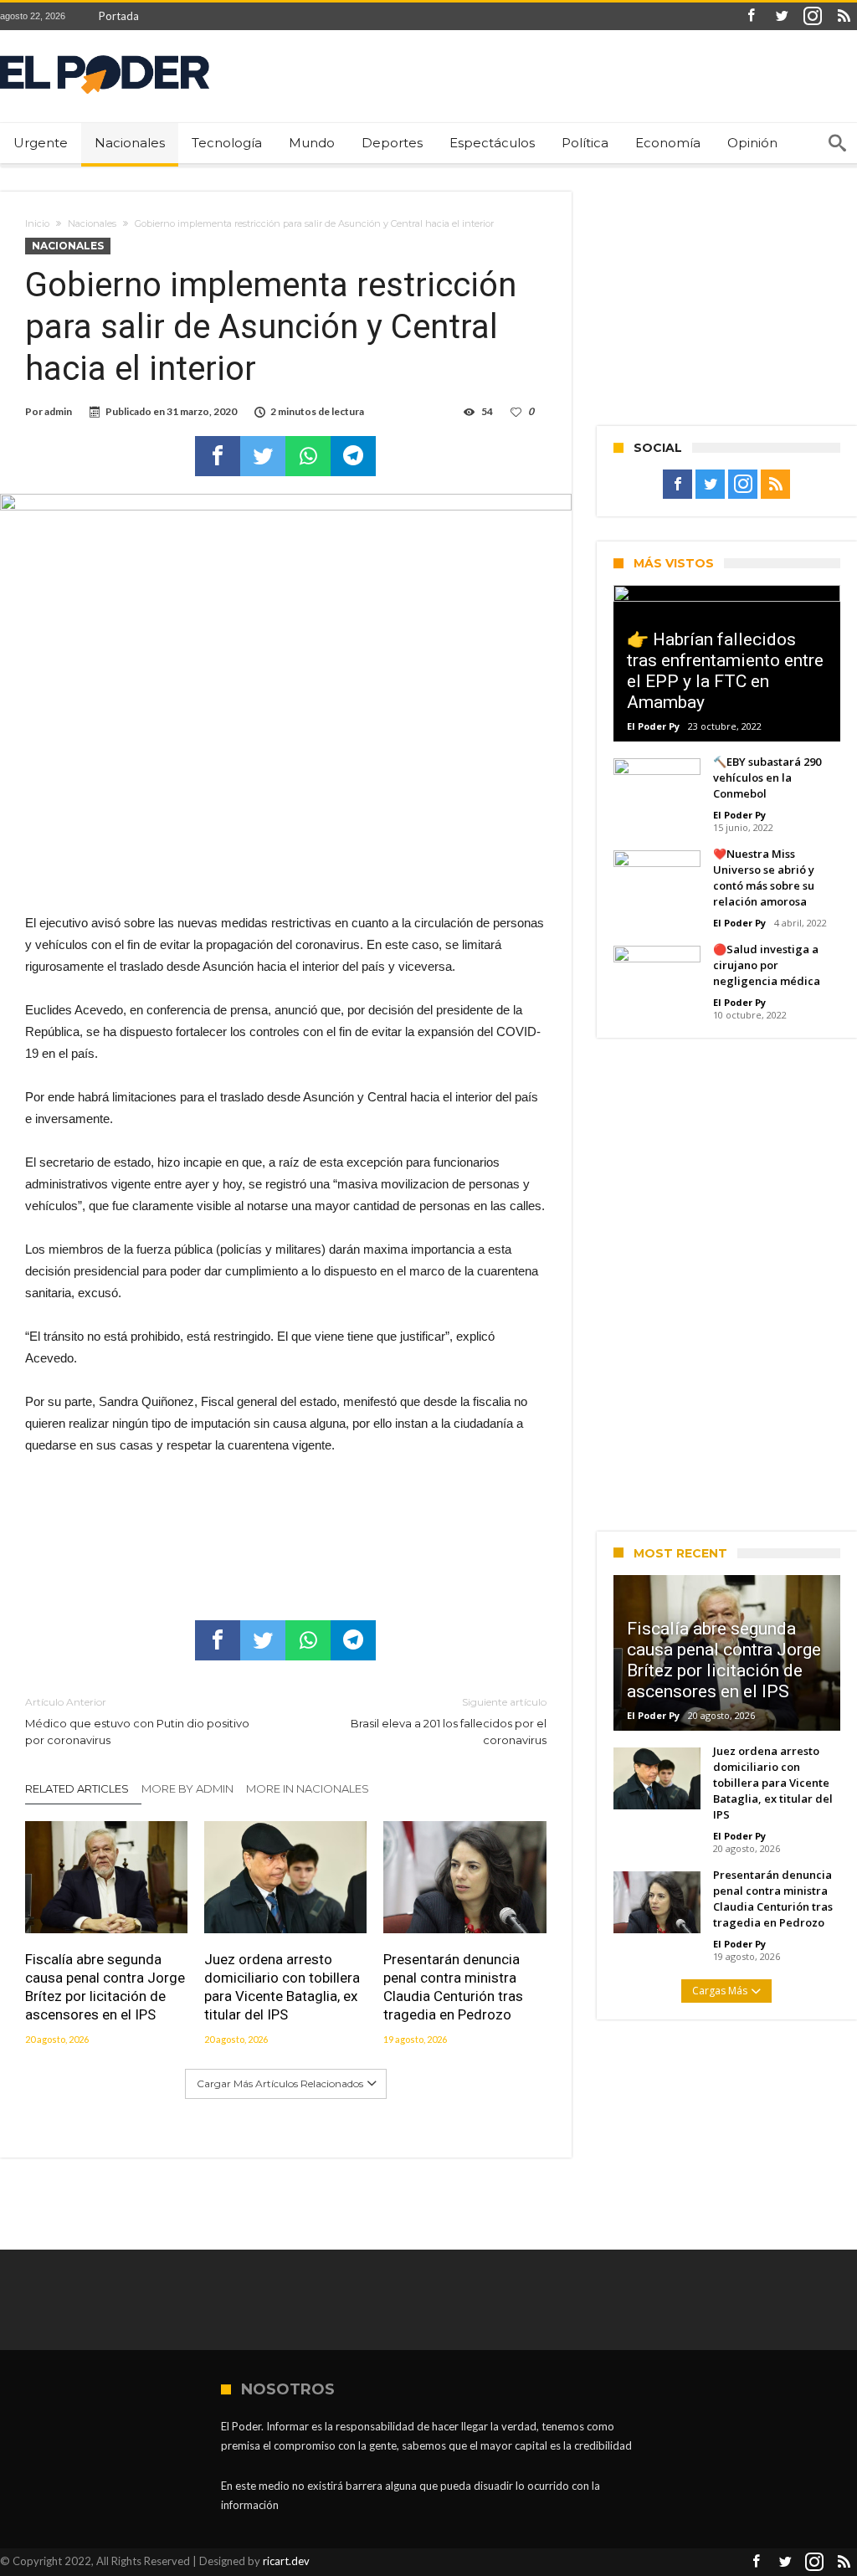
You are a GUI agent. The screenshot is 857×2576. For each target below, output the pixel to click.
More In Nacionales (308, 1788)
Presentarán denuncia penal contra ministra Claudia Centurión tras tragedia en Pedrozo (453, 1987)
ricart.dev (286, 2561)
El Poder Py (653, 726)
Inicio (37, 223)
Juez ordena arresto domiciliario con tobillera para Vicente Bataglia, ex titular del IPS (282, 1987)
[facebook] (218, 456)
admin (58, 411)
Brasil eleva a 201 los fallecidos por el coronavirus (448, 1721)
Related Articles (77, 1788)
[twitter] (263, 456)
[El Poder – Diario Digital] (105, 55)
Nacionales (92, 223)
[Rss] (844, 16)
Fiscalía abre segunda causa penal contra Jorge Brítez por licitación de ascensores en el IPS (105, 1987)
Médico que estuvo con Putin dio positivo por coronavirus (137, 1721)
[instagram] (813, 16)
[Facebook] (751, 16)
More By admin (187, 1788)
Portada (119, 16)
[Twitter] (782, 16)
